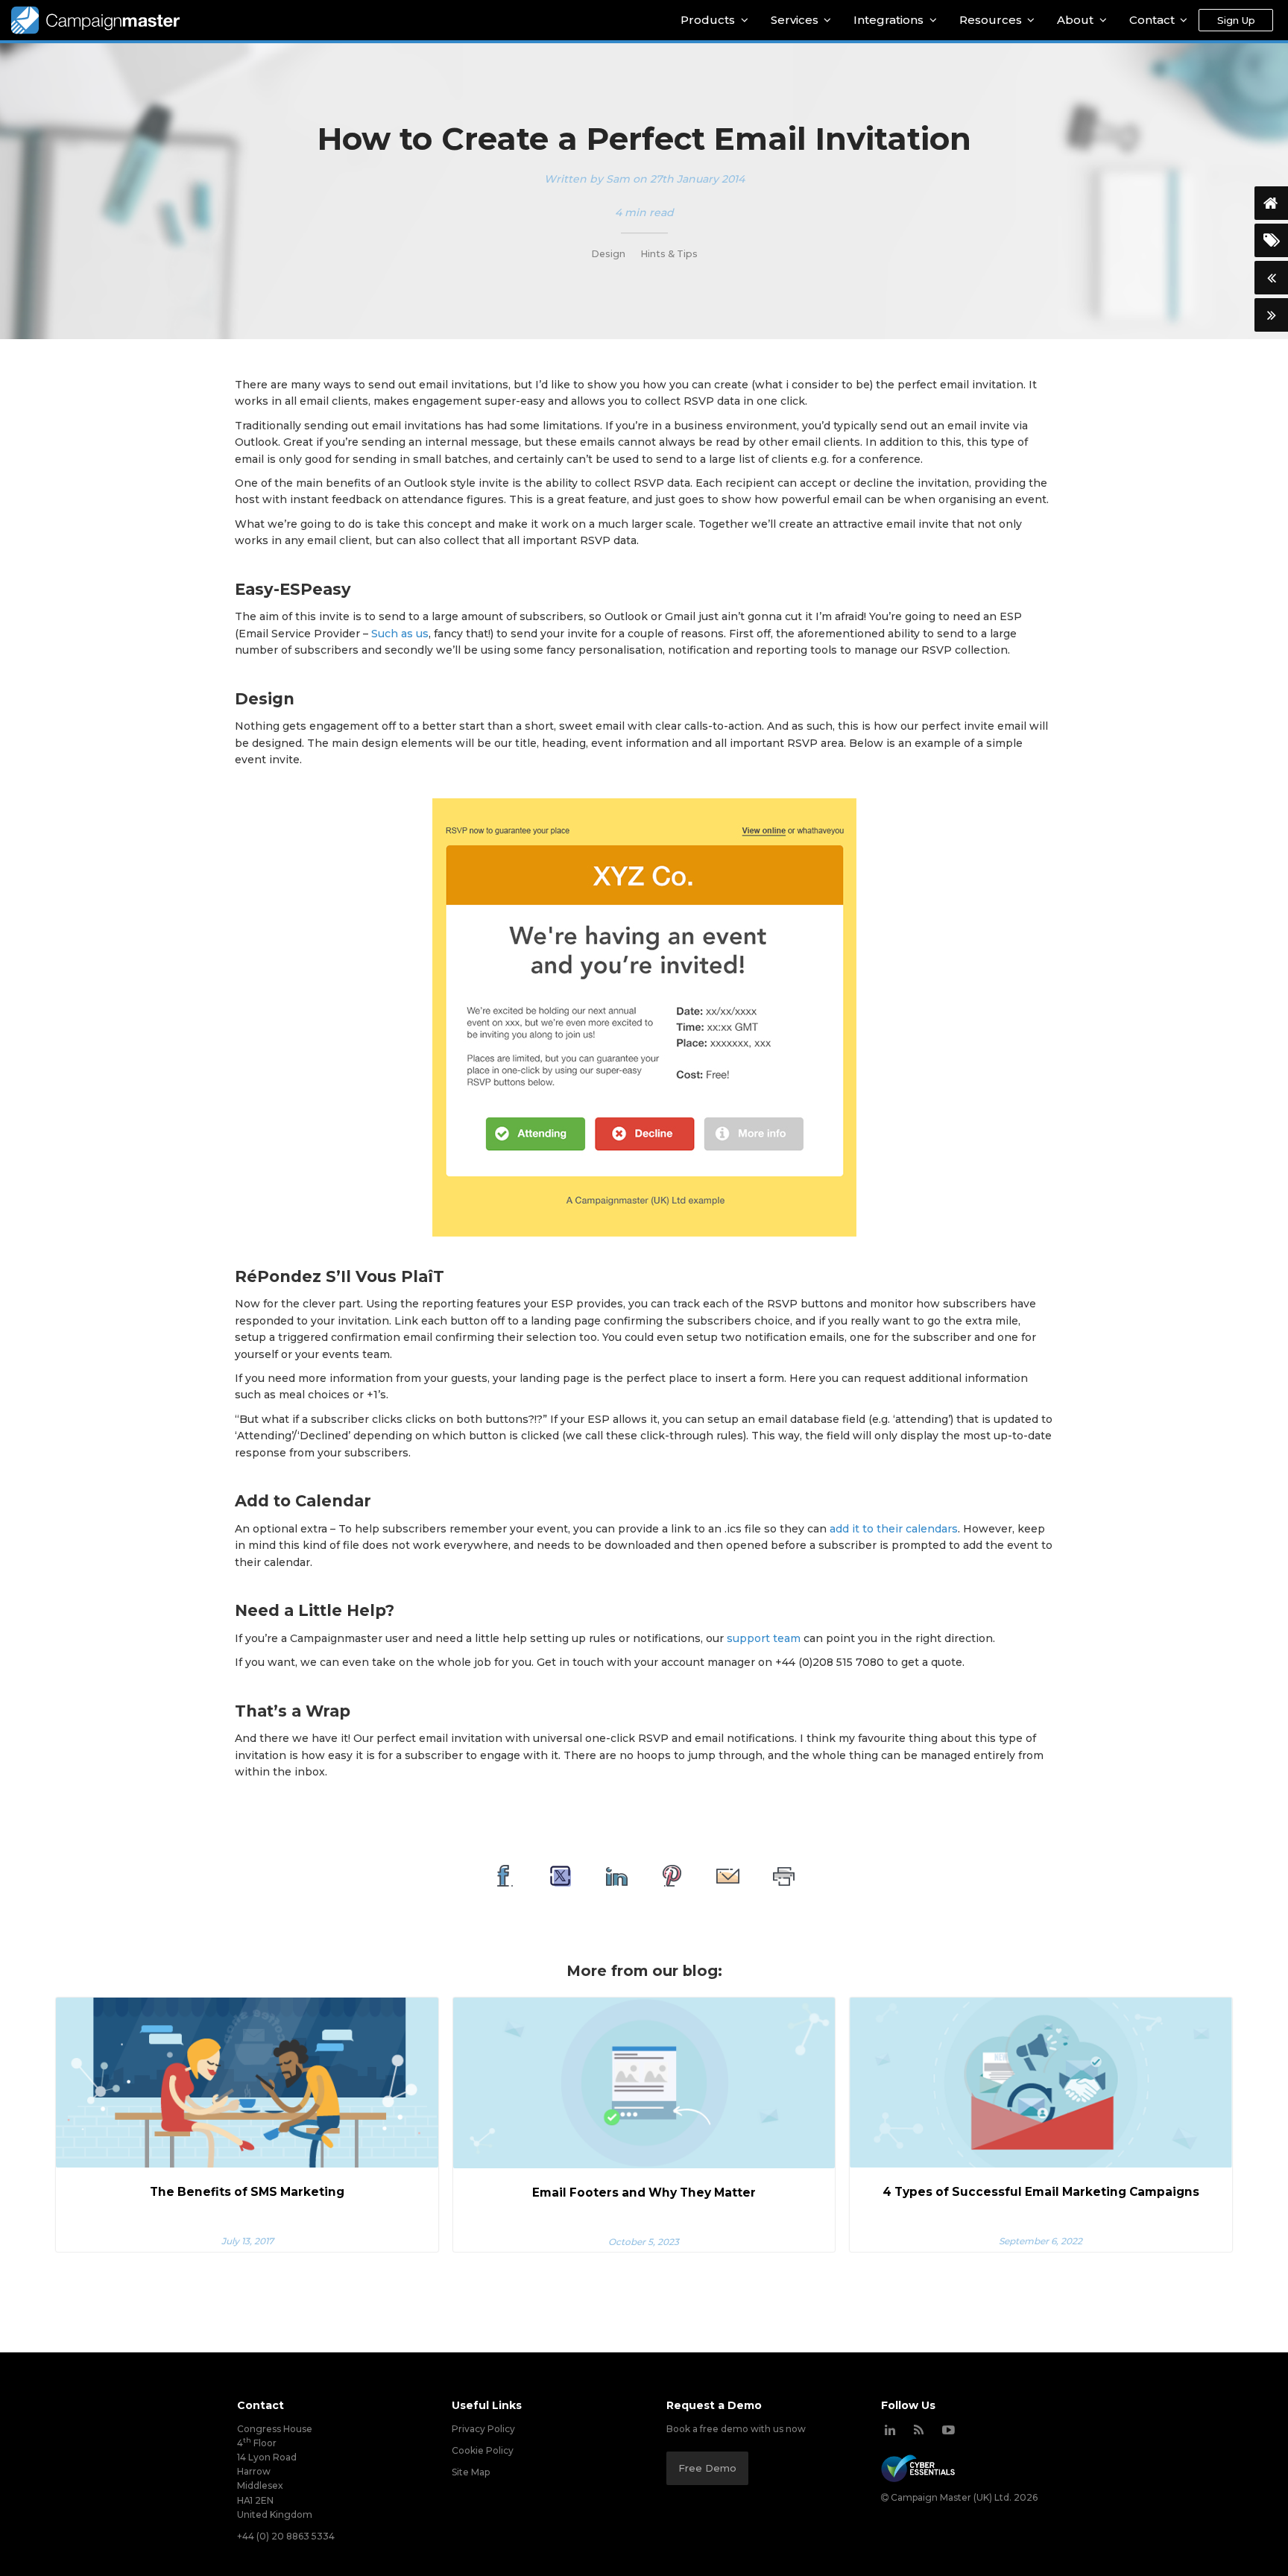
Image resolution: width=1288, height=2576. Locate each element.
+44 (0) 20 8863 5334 (286, 2536)
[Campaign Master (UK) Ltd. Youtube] (948, 2430)
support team (764, 1638)
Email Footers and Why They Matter (644, 2193)
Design (608, 254)
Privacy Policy (483, 2429)
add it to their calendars (894, 1529)
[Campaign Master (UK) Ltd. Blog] (919, 2430)
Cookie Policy (483, 2450)
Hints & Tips (669, 254)
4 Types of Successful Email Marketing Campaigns (1041, 2192)
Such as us (400, 634)
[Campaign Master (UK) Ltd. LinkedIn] (890, 2430)
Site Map (471, 2472)
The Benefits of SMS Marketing (247, 2192)
